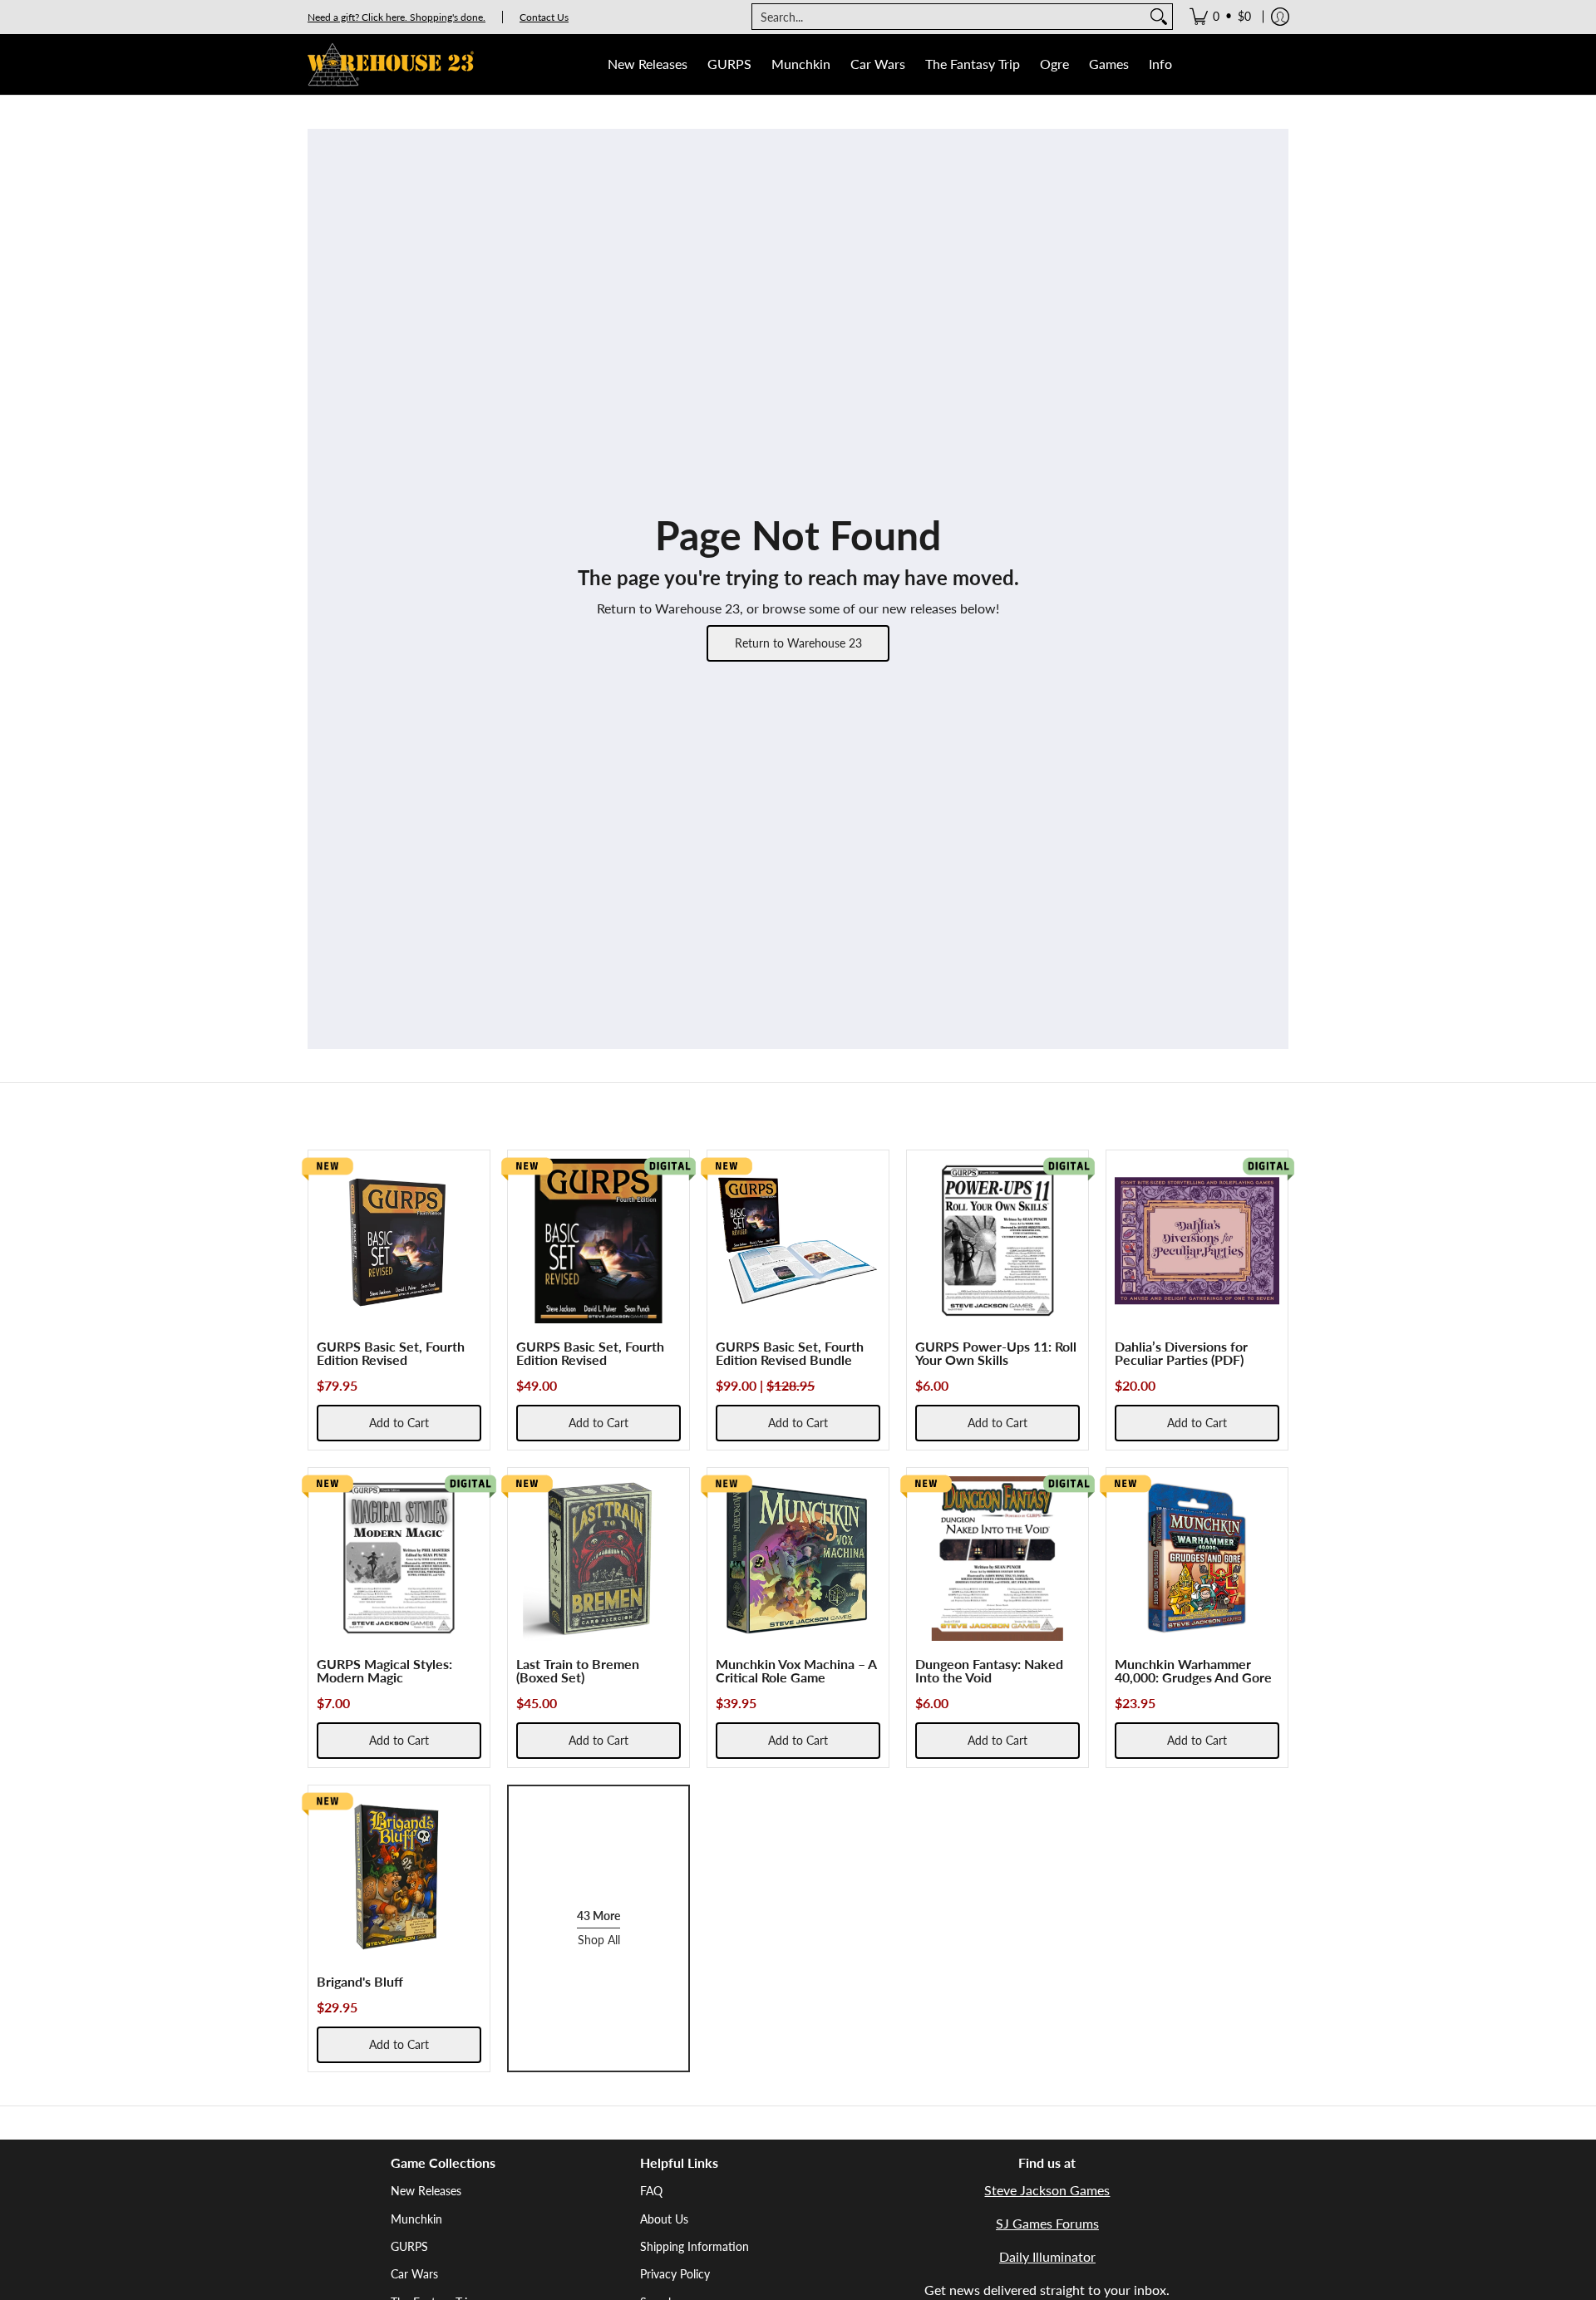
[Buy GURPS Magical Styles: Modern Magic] (399, 1559)
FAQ (651, 2191)
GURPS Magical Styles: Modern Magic (384, 1670)
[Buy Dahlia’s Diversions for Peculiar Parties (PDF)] (1197, 1241)
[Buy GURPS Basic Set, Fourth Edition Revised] (399, 1241)
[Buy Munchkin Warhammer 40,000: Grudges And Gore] (1197, 1559)
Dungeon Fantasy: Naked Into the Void (989, 1670)
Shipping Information (695, 2246)
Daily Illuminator (1047, 2256)
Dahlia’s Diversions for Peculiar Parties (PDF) (1181, 1353)
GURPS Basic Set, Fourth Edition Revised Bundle (790, 1353)
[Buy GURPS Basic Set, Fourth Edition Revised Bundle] (798, 1241)
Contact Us (544, 17)
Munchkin (416, 2219)
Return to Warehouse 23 (798, 643)
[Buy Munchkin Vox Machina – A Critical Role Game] (798, 1559)
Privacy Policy (675, 2274)
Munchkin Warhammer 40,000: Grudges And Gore (1193, 1670)
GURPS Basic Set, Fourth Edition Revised (391, 1353)
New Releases (426, 2191)
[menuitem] (1220, 17)
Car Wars (414, 2274)
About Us (664, 2219)
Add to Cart (399, 1423)
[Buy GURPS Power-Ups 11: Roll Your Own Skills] (997, 1241)
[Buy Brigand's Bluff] (399, 1876)
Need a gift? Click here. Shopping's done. (397, 17)
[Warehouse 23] (391, 64)
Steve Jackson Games (1047, 2190)
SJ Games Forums (1047, 2223)
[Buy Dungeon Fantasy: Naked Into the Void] (997, 1559)
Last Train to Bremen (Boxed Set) (578, 1670)
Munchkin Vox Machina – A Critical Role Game (796, 1670)
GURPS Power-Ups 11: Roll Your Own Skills (996, 1353)
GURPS (409, 2246)
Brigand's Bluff (360, 1981)
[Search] (1159, 17)
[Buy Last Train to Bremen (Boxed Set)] (598, 1559)
